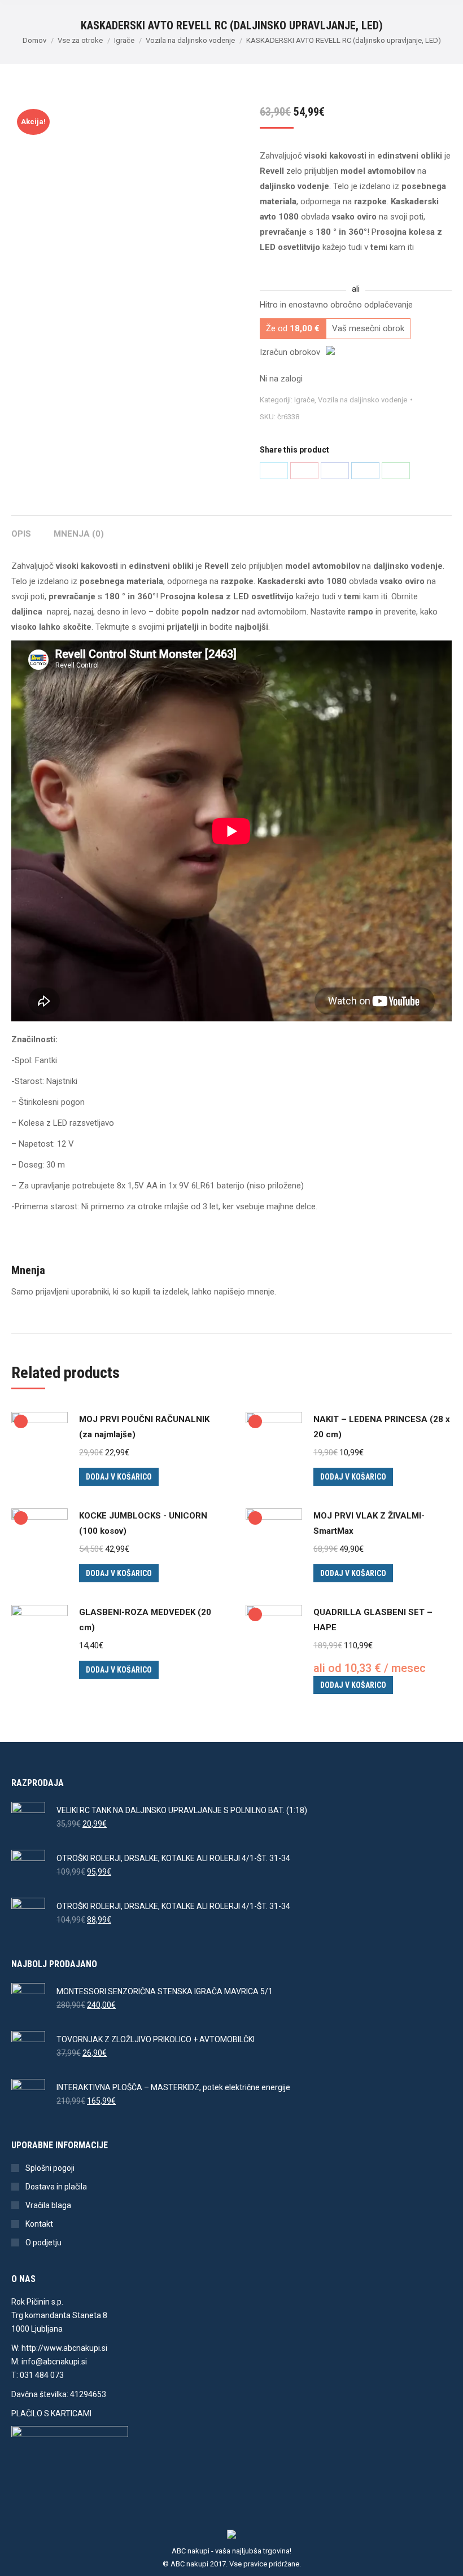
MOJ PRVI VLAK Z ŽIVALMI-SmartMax (369, 1523)
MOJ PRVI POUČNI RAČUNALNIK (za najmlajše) (144, 1427)
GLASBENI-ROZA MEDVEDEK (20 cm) (145, 1620)
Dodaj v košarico (119, 1477)
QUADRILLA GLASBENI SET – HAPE (373, 1620)
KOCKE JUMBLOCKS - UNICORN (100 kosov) (143, 1523)
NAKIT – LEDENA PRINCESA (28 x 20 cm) (382, 1427)
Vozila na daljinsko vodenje (362, 400)
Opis (21, 534)
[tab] (21, 528)
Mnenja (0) (79, 534)
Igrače (304, 400)
